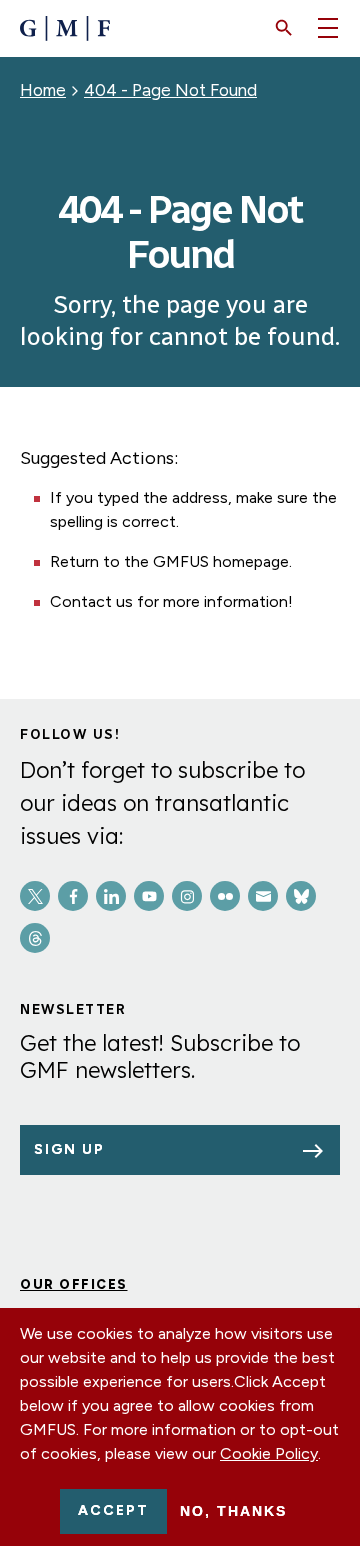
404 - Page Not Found (170, 90)
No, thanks (233, 1511)
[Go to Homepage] (65, 28)
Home (43, 90)
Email (263, 896)
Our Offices (74, 1284)
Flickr (225, 896)
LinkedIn (111, 896)
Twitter (35, 896)
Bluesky (301, 896)
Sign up (69, 1149)
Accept (113, 1510)
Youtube (149, 896)
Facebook (73, 896)
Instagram (187, 896)
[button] (284, 28)
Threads (35, 938)
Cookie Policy (269, 1453)
